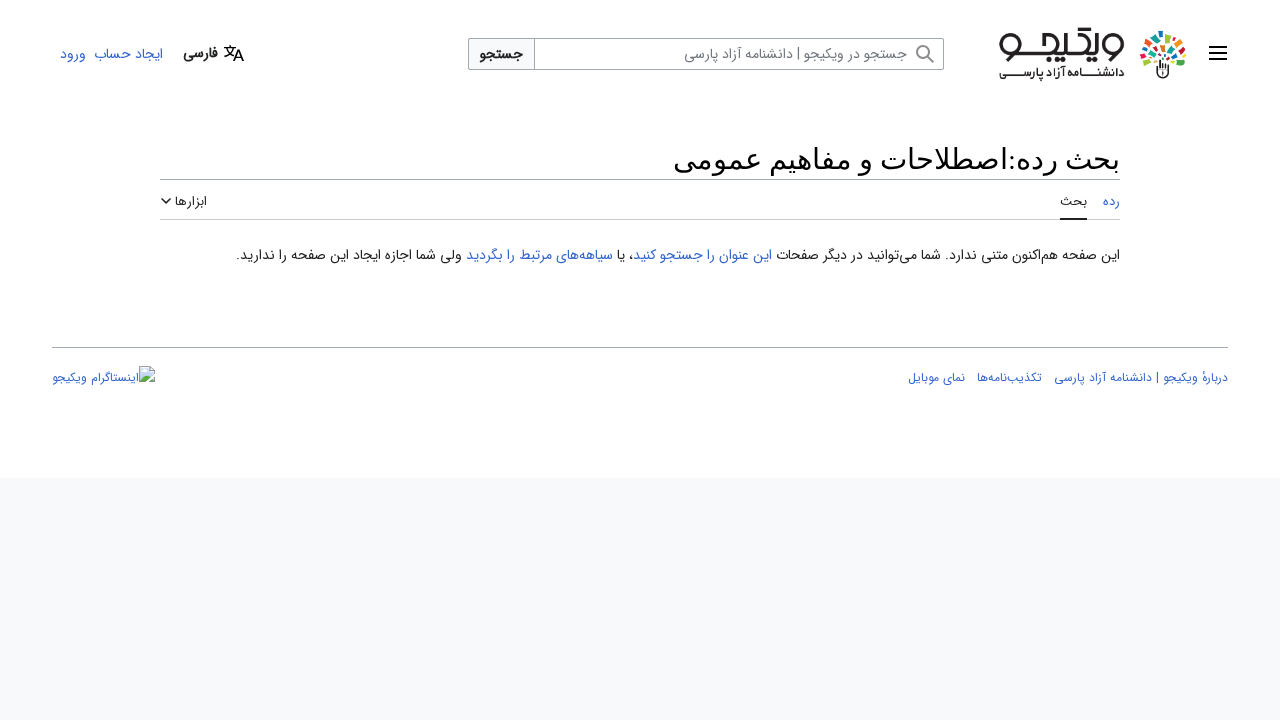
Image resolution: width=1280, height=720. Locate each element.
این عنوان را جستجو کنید (702, 255)
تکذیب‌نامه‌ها (1009, 377)
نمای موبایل (936, 377)
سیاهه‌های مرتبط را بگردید (539, 255)
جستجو (501, 54)
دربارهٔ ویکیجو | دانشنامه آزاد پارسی (1141, 377)
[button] (1218, 54)
